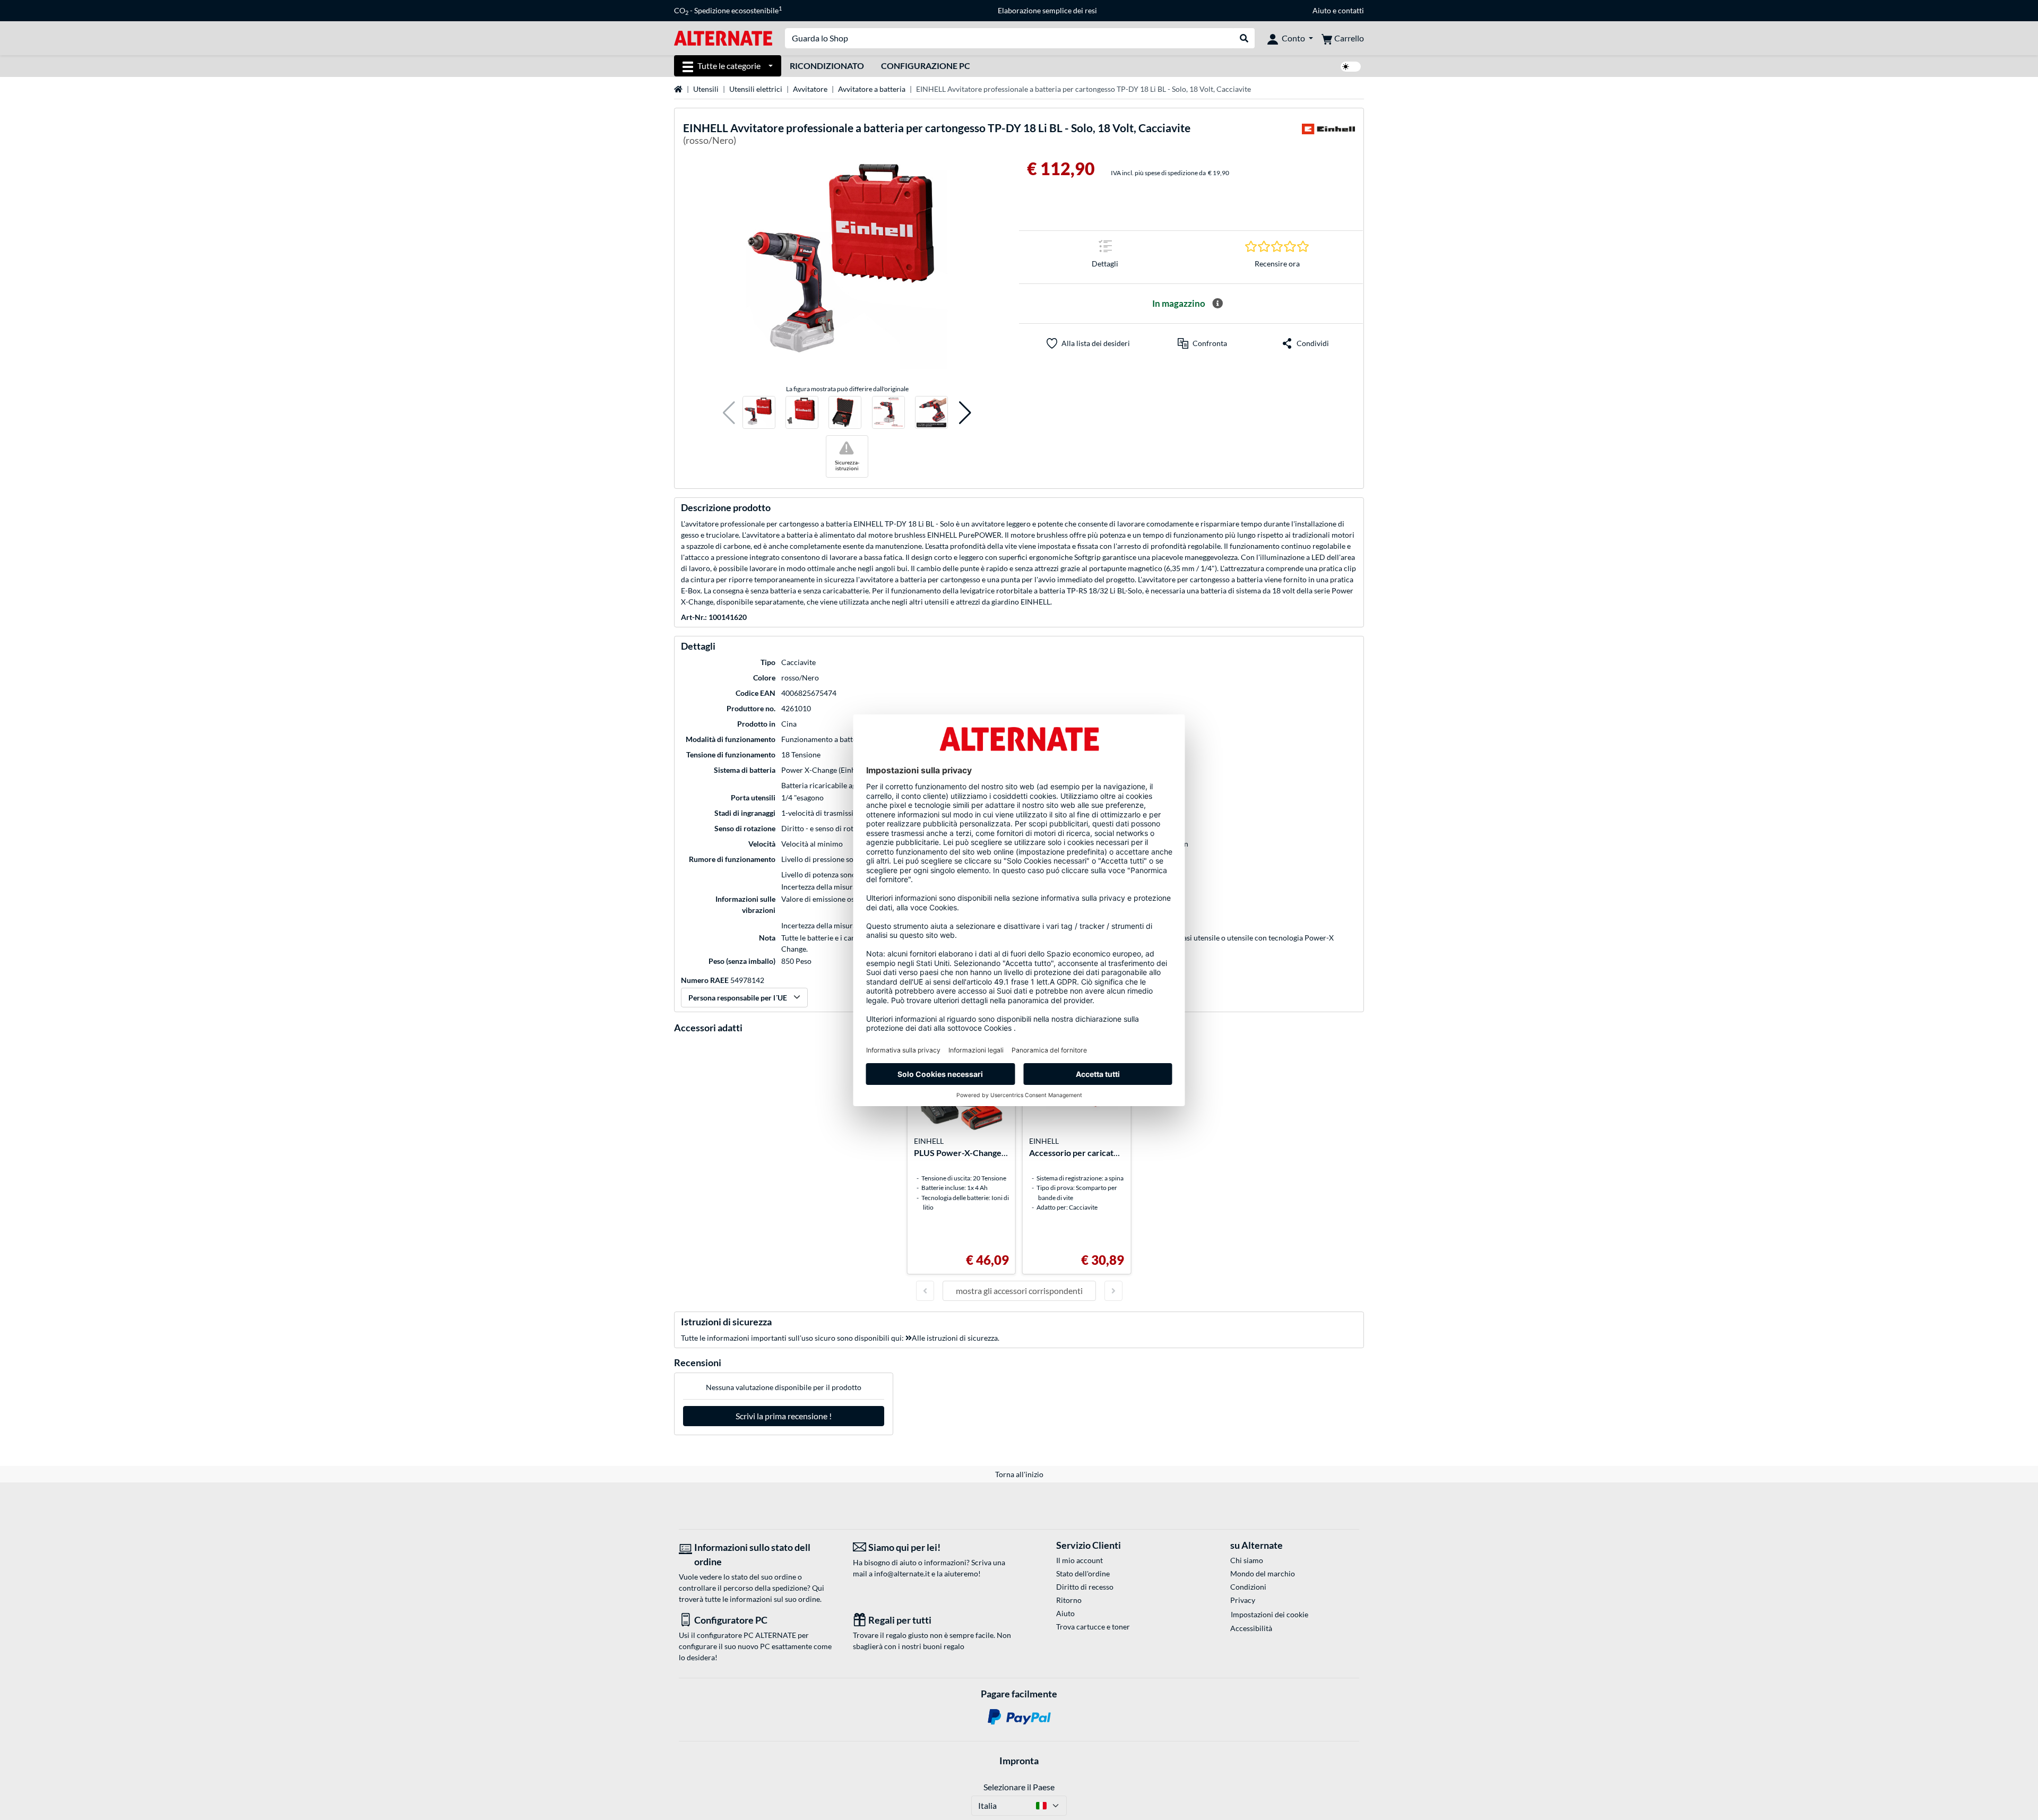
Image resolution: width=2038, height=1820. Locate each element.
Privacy (1243, 1600)
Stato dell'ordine (1083, 1573)
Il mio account (1080, 1560)
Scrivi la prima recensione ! (784, 1416)
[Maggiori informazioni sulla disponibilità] (1217, 304)
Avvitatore (810, 89)
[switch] (1351, 67)
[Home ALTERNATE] (723, 37)
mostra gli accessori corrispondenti (1019, 1291)
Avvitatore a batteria (872, 89)
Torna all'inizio (1019, 1474)
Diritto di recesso (1085, 1587)
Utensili (706, 89)
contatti (1351, 10)
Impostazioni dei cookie (1270, 1614)
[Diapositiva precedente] (925, 1291)
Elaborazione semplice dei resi (1047, 10)
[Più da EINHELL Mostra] (1328, 136)
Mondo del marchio (1263, 1573)
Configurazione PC (926, 66)
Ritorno (1069, 1600)
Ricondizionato (827, 66)
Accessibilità (1251, 1628)
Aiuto (1322, 10)
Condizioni (1248, 1587)
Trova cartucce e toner (1093, 1627)
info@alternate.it (902, 1573)
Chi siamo (1247, 1560)
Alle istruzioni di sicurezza (955, 1338)
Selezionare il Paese (1019, 1787)
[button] (729, 413)
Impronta (1019, 1761)
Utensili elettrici (756, 89)
